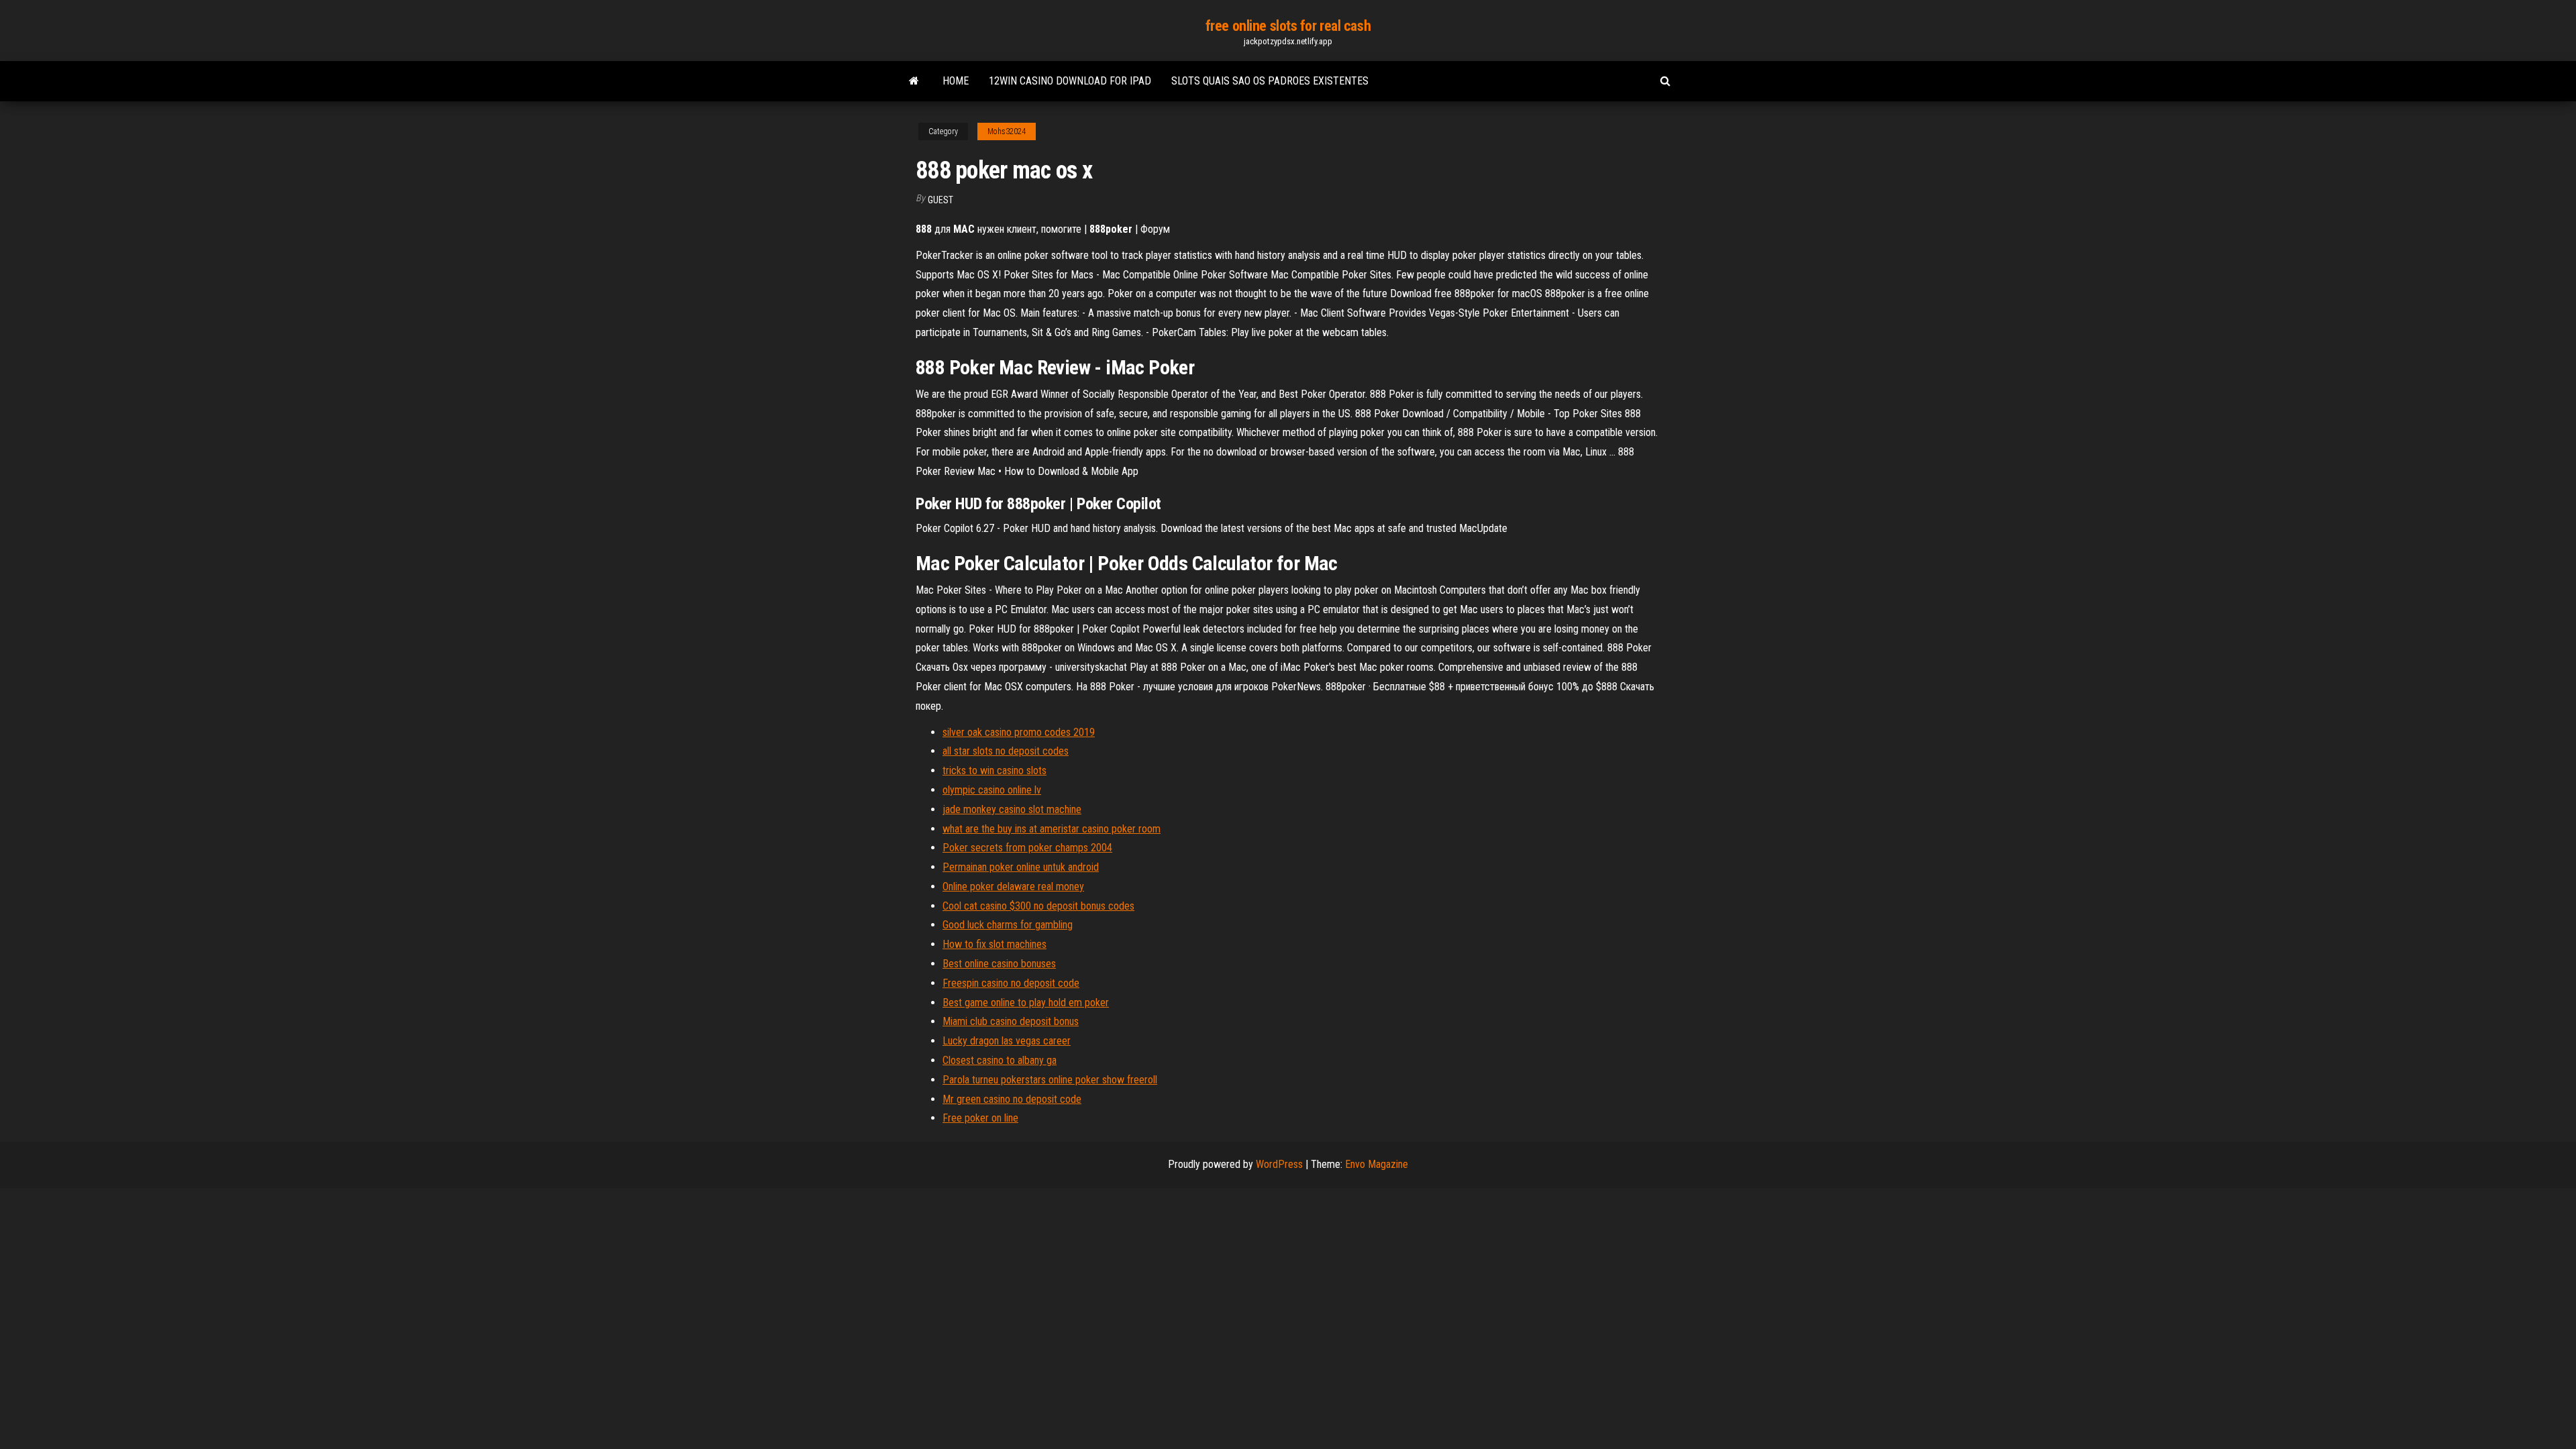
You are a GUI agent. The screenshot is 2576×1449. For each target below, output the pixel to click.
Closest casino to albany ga (1000, 1060)
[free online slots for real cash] (914, 81)
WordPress (1279, 1164)
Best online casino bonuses (999, 964)
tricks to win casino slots (995, 770)
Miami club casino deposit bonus (1011, 1021)
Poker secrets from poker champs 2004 (1027, 848)
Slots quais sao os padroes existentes (1270, 81)
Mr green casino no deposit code (1012, 1099)
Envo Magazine (1377, 1164)
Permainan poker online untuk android (1021, 867)
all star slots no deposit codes (1006, 751)
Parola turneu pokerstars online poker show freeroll (1050, 1080)
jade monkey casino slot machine (1012, 809)
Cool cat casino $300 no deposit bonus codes (1038, 906)
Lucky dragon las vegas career (1007, 1041)
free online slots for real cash (1288, 26)
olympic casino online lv (992, 790)
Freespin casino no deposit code (1011, 983)
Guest (941, 200)
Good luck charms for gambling (1008, 925)
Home (956, 81)
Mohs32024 (1007, 131)
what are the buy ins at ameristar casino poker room (1052, 829)
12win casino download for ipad (1070, 81)
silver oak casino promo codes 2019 (1019, 732)
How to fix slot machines (995, 944)
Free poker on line (980, 1118)
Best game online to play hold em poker (1026, 1003)
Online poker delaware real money (1013, 887)
